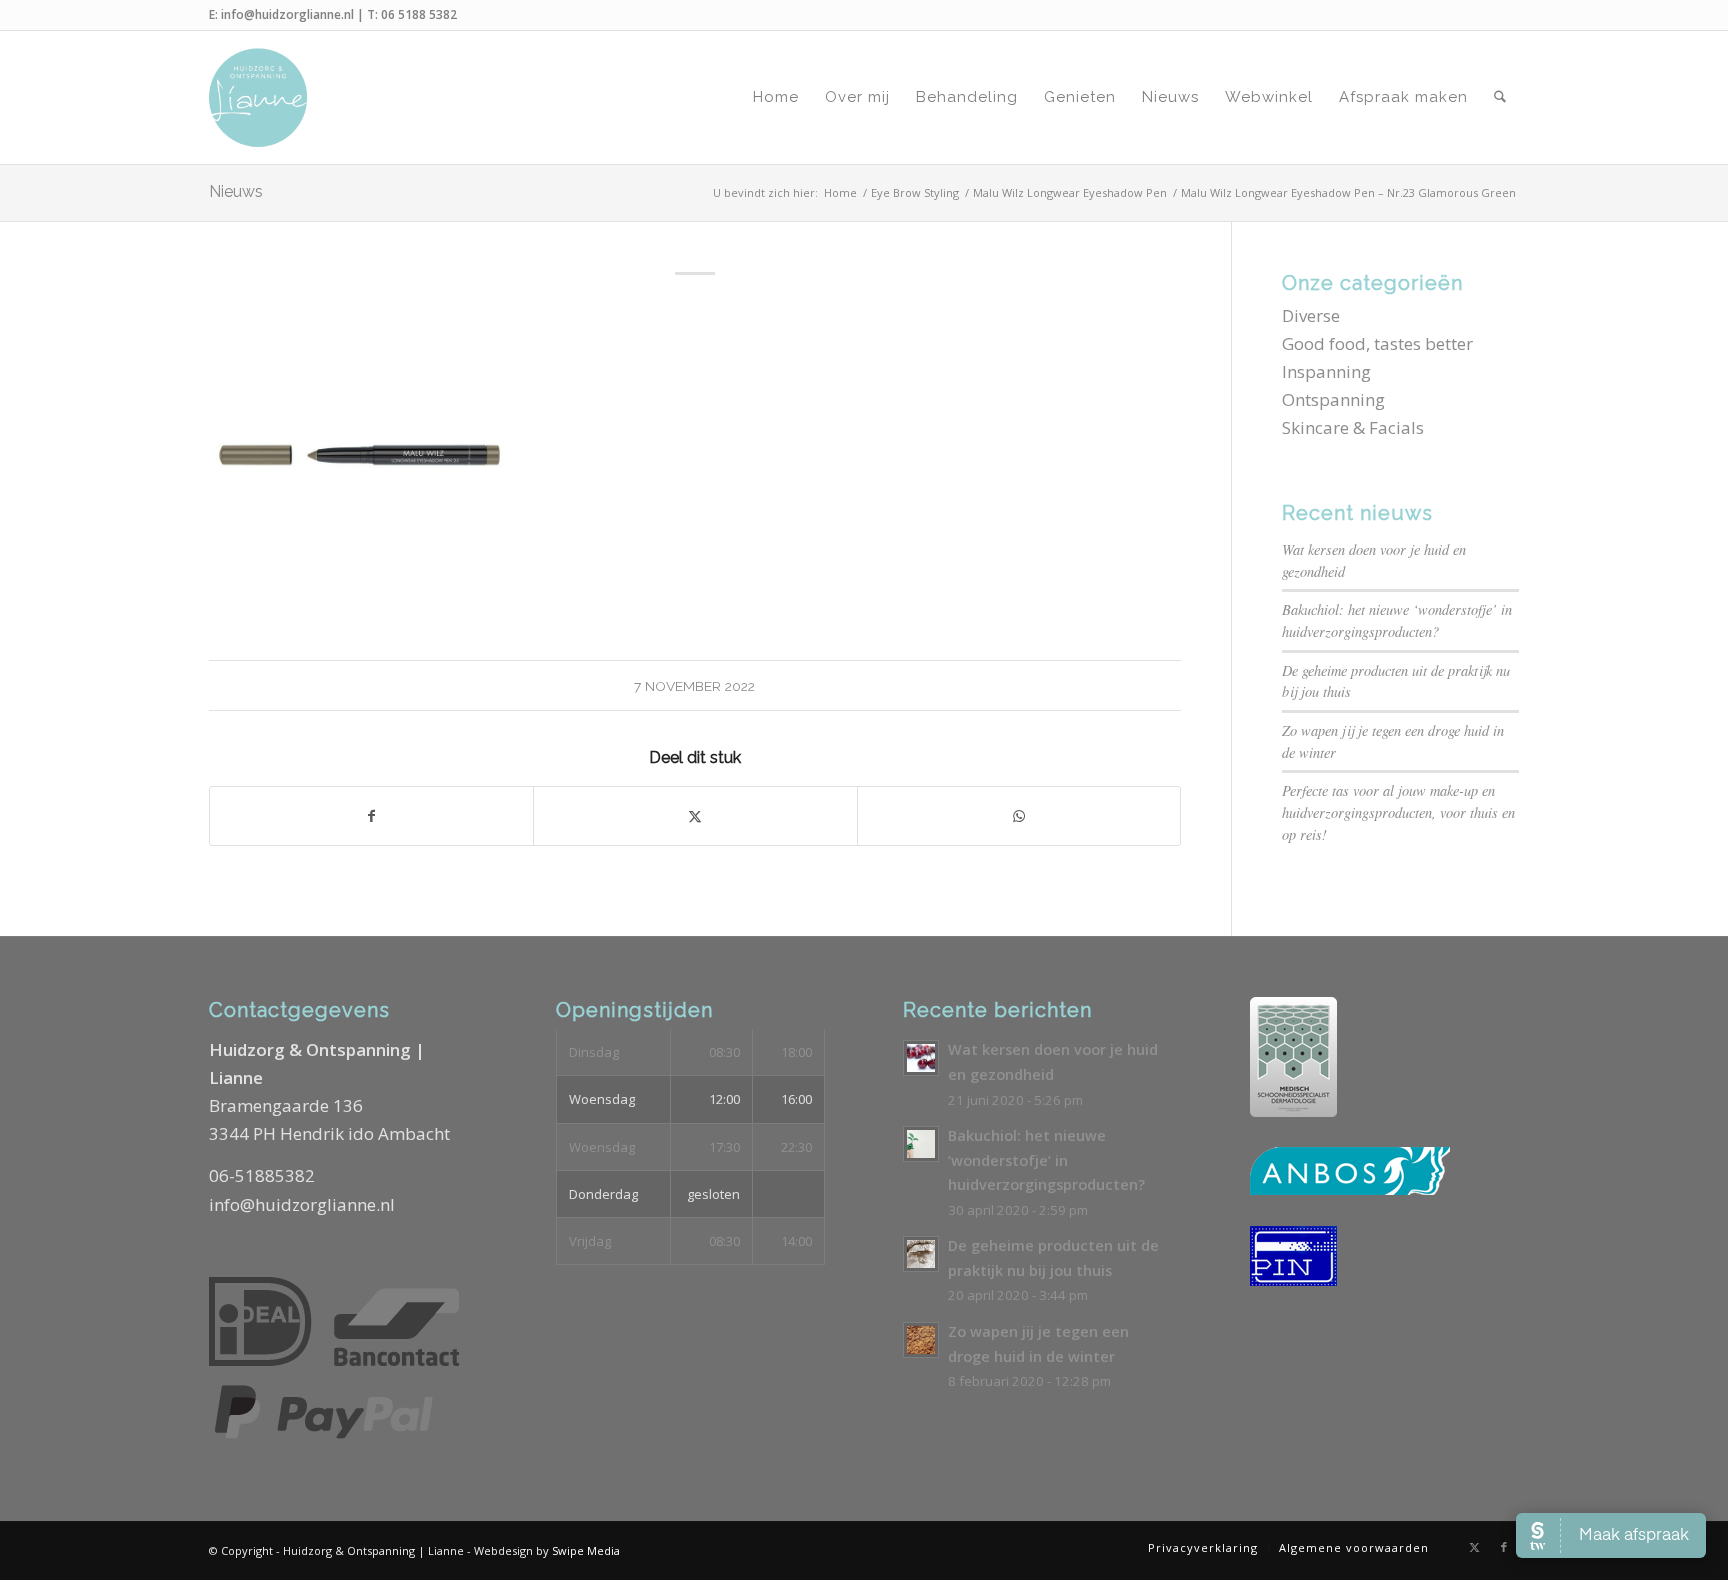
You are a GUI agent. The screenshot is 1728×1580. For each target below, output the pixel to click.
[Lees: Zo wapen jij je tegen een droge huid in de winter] (921, 1340)
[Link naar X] (1474, 1547)
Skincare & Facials (1353, 427)
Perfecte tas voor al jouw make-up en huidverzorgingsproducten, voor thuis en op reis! (1398, 812)
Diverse (1311, 315)
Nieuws (236, 191)
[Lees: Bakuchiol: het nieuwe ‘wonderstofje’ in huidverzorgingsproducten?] (921, 1144)
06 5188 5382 (419, 14)
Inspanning (1326, 371)
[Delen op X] (695, 816)
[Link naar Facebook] (1504, 1547)
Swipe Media (586, 1550)
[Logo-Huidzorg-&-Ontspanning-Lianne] (258, 97)
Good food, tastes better (1377, 343)
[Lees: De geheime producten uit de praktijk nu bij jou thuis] (921, 1254)
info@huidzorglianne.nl (287, 14)
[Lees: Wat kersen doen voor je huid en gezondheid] (921, 1058)
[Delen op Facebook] (371, 816)
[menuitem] (776, 97)
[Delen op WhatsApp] (1019, 816)
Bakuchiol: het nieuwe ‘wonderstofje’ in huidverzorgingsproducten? (1046, 1160)
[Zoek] (1500, 97)
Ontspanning (1333, 399)
